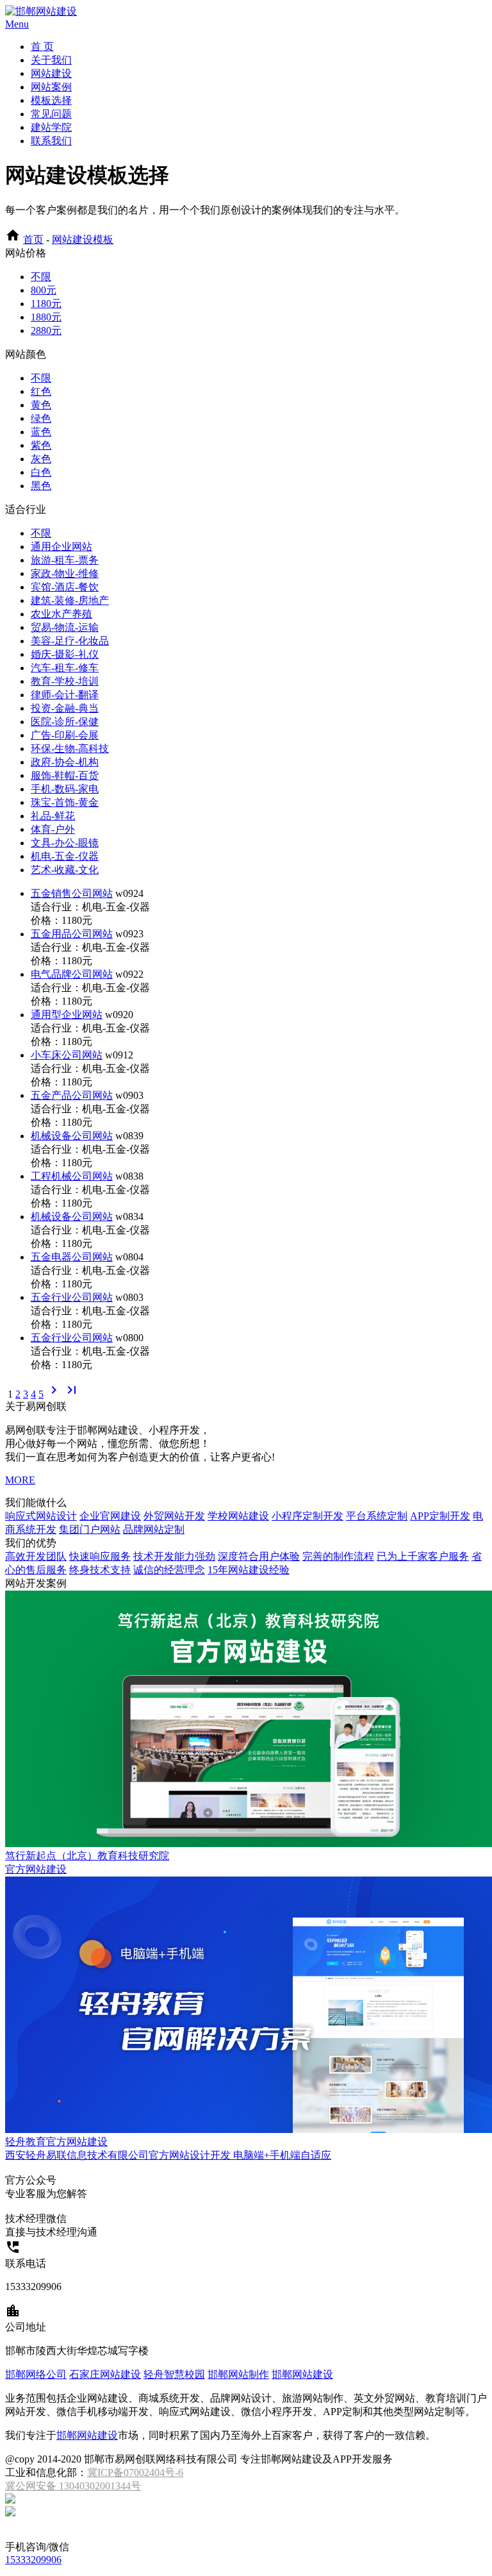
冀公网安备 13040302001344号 (73, 2486)
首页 (33, 239)
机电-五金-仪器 (65, 856)
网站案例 (51, 87)
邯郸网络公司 (36, 2374)
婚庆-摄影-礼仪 (65, 654)
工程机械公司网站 (72, 1176)
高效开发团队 (36, 1556)
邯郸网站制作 (238, 2374)
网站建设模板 (83, 239)
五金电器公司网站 (72, 1257)
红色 (41, 391)
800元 (44, 290)
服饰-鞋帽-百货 (65, 775)
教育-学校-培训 (65, 681)
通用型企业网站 (67, 1015)
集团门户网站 (90, 1529)
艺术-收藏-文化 (65, 870)
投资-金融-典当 (65, 708)
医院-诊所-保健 (65, 722)
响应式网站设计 (41, 1516)
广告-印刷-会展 (65, 735)
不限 (41, 277)
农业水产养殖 (61, 614)
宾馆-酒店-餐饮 (65, 587)
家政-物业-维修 (65, 573)
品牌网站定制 (154, 1529)
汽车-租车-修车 (65, 668)
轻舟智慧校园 (174, 2374)
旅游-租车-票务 (65, 560)
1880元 (46, 317)
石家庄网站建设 (105, 2374)
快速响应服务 (100, 1556)
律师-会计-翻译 (65, 695)
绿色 (41, 418)
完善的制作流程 (338, 1556)
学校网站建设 (238, 1516)
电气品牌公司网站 (72, 974)
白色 (41, 472)
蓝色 (41, 432)
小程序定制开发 (307, 1516)
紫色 (41, 445)
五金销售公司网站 (72, 893)
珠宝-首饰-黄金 (65, 802)
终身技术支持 (100, 1570)
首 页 (42, 46)
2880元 (46, 330)
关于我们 (51, 60)
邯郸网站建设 (302, 2374)
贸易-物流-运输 (65, 627)
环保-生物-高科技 (70, 749)
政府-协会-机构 (65, 762)
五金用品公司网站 (72, 934)
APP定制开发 (440, 1516)
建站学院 (51, 127)
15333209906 (33, 2560)
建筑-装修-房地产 (70, 600)
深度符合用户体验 (259, 1556)
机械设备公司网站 (72, 1136)
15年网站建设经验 (249, 1570)
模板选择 (51, 100)
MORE (20, 1480)
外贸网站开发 (174, 1516)
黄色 (41, 405)
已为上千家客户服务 (423, 1556)
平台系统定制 (377, 1516)
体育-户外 (53, 829)
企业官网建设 (110, 1516)
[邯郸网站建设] (41, 11)
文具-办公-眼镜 (65, 843)
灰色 (41, 459)
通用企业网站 (61, 547)
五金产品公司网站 (72, 1095)
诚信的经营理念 (169, 1570)
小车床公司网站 (67, 1055)
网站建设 (51, 73)
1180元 (46, 304)
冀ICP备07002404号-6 (135, 2472)
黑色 (41, 486)
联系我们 (51, 141)
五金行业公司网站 (72, 1297)
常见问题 (51, 114)
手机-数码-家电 (65, 789)
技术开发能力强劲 (174, 1556)
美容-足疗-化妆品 (70, 641)
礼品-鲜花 (53, 816)
